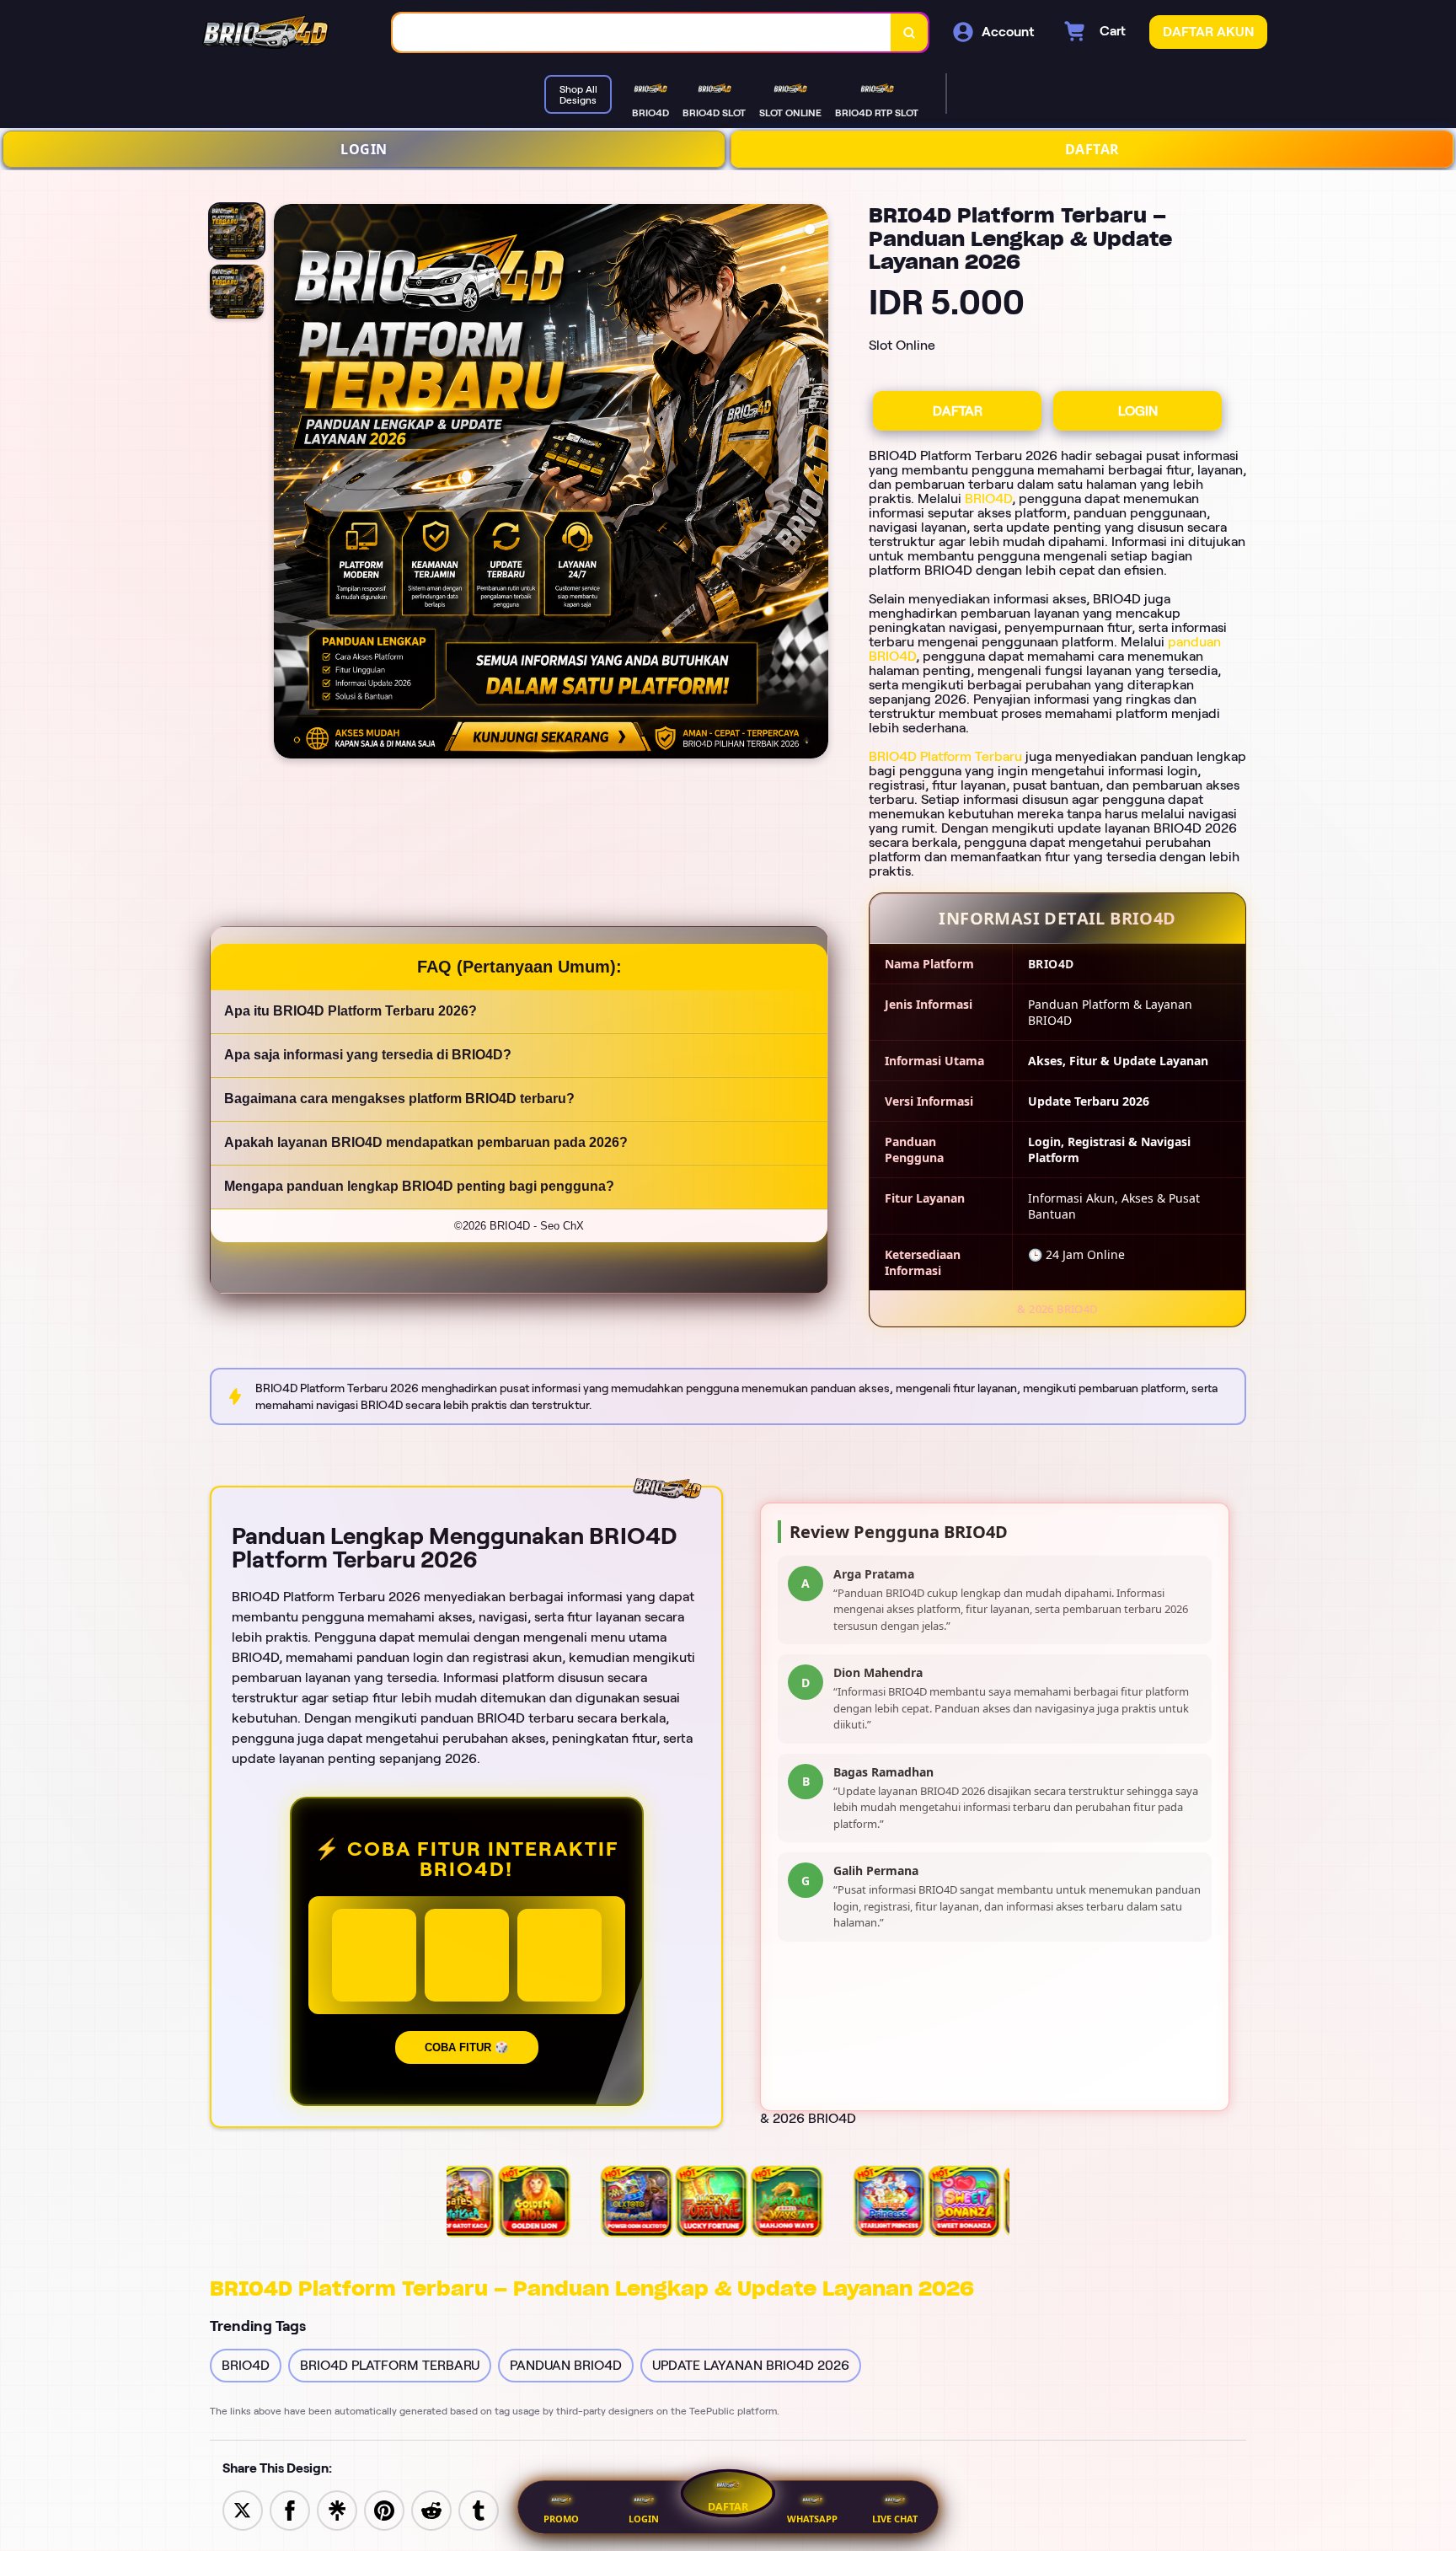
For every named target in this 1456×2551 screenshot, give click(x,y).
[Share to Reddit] (431, 2509)
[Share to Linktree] (337, 2509)
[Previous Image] (287, 484)
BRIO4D (988, 498)
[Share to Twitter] (243, 2509)
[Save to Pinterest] (384, 2509)
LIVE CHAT (895, 2519)
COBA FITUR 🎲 (467, 2047)
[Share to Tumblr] (479, 2509)
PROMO (561, 2519)
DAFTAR (1092, 149)
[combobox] (642, 32)
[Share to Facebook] (290, 2509)
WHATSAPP (812, 2519)
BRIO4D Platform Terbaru (945, 756)
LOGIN (364, 149)
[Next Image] (815, 484)
